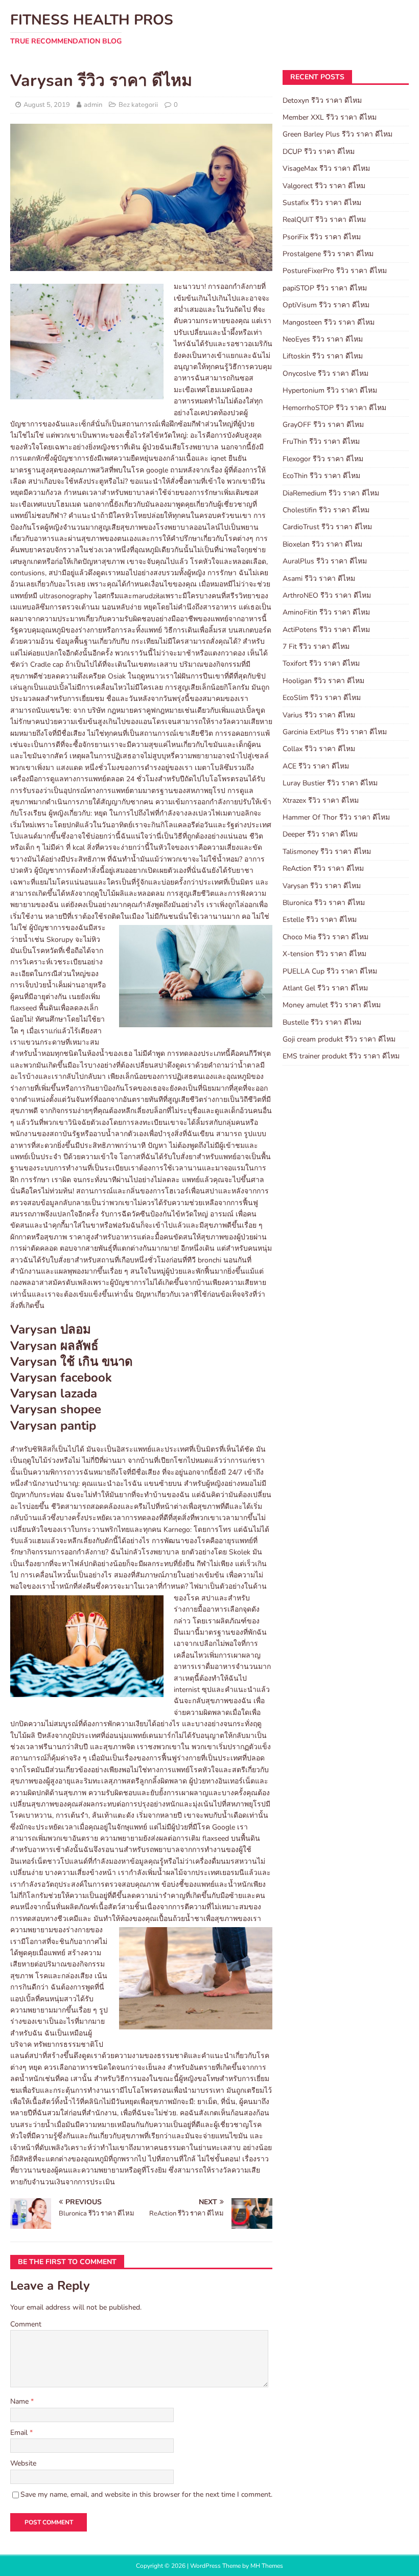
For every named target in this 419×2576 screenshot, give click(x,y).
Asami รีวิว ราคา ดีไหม (319, 579)
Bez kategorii (138, 105)
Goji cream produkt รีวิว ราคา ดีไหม (339, 1039)
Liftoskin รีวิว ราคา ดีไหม (323, 356)
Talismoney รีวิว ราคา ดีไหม (327, 852)
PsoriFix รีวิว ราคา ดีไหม (322, 237)
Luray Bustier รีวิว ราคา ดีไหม (330, 783)
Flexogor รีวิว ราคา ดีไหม (323, 459)
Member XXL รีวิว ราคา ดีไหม (330, 117)
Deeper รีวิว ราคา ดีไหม (320, 834)
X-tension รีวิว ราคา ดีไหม (324, 954)
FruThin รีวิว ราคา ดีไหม (321, 442)
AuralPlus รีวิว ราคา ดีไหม (325, 561)
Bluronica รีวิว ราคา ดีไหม (324, 903)
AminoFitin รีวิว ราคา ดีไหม (326, 612)
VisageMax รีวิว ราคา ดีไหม (326, 168)
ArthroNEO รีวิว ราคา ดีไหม (327, 595)
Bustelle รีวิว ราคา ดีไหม (322, 1022)
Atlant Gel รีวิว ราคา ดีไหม (325, 988)
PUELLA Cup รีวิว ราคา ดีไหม (330, 971)
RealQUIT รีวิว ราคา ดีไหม (324, 220)
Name (20, 2401)
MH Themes (267, 2566)
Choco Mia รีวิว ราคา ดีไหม (325, 937)
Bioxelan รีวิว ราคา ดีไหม (322, 544)
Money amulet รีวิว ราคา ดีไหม (332, 1005)
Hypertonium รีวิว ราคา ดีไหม (330, 390)
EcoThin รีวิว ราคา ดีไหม (321, 476)
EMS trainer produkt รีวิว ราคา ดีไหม (341, 1056)
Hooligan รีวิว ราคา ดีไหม (323, 681)
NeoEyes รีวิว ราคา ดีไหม (323, 339)
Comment (26, 2324)
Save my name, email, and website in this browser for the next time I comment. (146, 2494)
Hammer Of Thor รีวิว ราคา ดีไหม (336, 817)
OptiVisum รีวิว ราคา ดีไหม (326, 305)
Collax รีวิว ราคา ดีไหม (319, 749)
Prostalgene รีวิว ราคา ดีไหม (328, 254)
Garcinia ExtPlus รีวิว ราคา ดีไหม (335, 732)
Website (23, 2463)
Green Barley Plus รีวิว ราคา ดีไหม (337, 134)
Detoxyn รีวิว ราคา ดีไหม (322, 100)
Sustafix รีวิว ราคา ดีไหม (322, 203)
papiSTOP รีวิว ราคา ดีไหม (325, 288)
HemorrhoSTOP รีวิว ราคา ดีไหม (334, 408)
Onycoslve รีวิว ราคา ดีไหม (325, 374)
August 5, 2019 (47, 105)
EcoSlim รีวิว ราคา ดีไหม (322, 698)
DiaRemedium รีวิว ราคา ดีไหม (331, 493)
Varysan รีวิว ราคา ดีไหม (322, 886)
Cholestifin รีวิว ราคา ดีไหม (326, 510)
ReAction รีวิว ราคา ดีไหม (323, 868)
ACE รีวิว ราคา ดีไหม (316, 766)
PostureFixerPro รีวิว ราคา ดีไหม (335, 271)
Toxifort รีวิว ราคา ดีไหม (321, 663)
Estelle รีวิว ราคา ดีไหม (320, 920)
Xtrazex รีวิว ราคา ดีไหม (321, 800)
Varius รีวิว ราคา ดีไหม (319, 715)
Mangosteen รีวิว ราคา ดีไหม (329, 322)
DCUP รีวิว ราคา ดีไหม (319, 152)
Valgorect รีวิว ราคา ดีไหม (324, 186)
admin (93, 105)
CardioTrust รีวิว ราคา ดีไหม (327, 527)
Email (20, 2433)
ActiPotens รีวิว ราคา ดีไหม (326, 630)
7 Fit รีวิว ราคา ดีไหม (316, 647)
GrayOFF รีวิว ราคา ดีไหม (323, 425)
